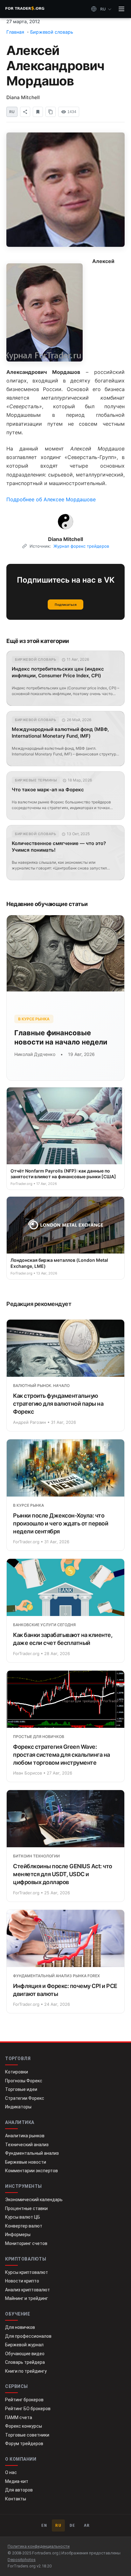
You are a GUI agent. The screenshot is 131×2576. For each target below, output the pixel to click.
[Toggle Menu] (121, 9)
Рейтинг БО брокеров (28, 2409)
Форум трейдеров (24, 2444)
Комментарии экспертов (31, 2171)
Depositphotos (22, 2560)
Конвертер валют (24, 2226)
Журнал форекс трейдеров (81, 546)
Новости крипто (22, 2281)
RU (58, 2525)
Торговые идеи (21, 2089)
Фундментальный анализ (32, 2153)
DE (73, 2525)
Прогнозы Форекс (24, 2081)
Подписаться (66, 605)
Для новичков (20, 2327)
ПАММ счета (19, 2417)
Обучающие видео (25, 2354)
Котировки (17, 2072)
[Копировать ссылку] (51, 112)
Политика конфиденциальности (39, 2546)
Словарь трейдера (25, 2362)
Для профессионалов (28, 2336)
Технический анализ (27, 2145)
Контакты (16, 2499)
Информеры (18, 2235)
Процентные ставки (26, 2208)
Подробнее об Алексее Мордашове (51, 499)
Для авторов (19, 2490)
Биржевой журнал (24, 2345)
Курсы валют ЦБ (23, 2217)
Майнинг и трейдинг (27, 2298)
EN (44, 2525)
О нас (11, 2472)
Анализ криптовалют (28, 2290)
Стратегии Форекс (25, 2098)
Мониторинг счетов (26, 2243)
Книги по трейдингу (26, 2371)
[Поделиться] (25, 112)
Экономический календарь (34, 2200)
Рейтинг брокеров (24, 2400)
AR (87, 2525)
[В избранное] (38, 112)
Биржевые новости (26, 2162)
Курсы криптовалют (27, 2272)
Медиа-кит (17, 2481)
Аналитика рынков (25, 2136)
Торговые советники (27, 2435)
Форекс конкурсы (24, 2426)
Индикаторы (18, 2107)
